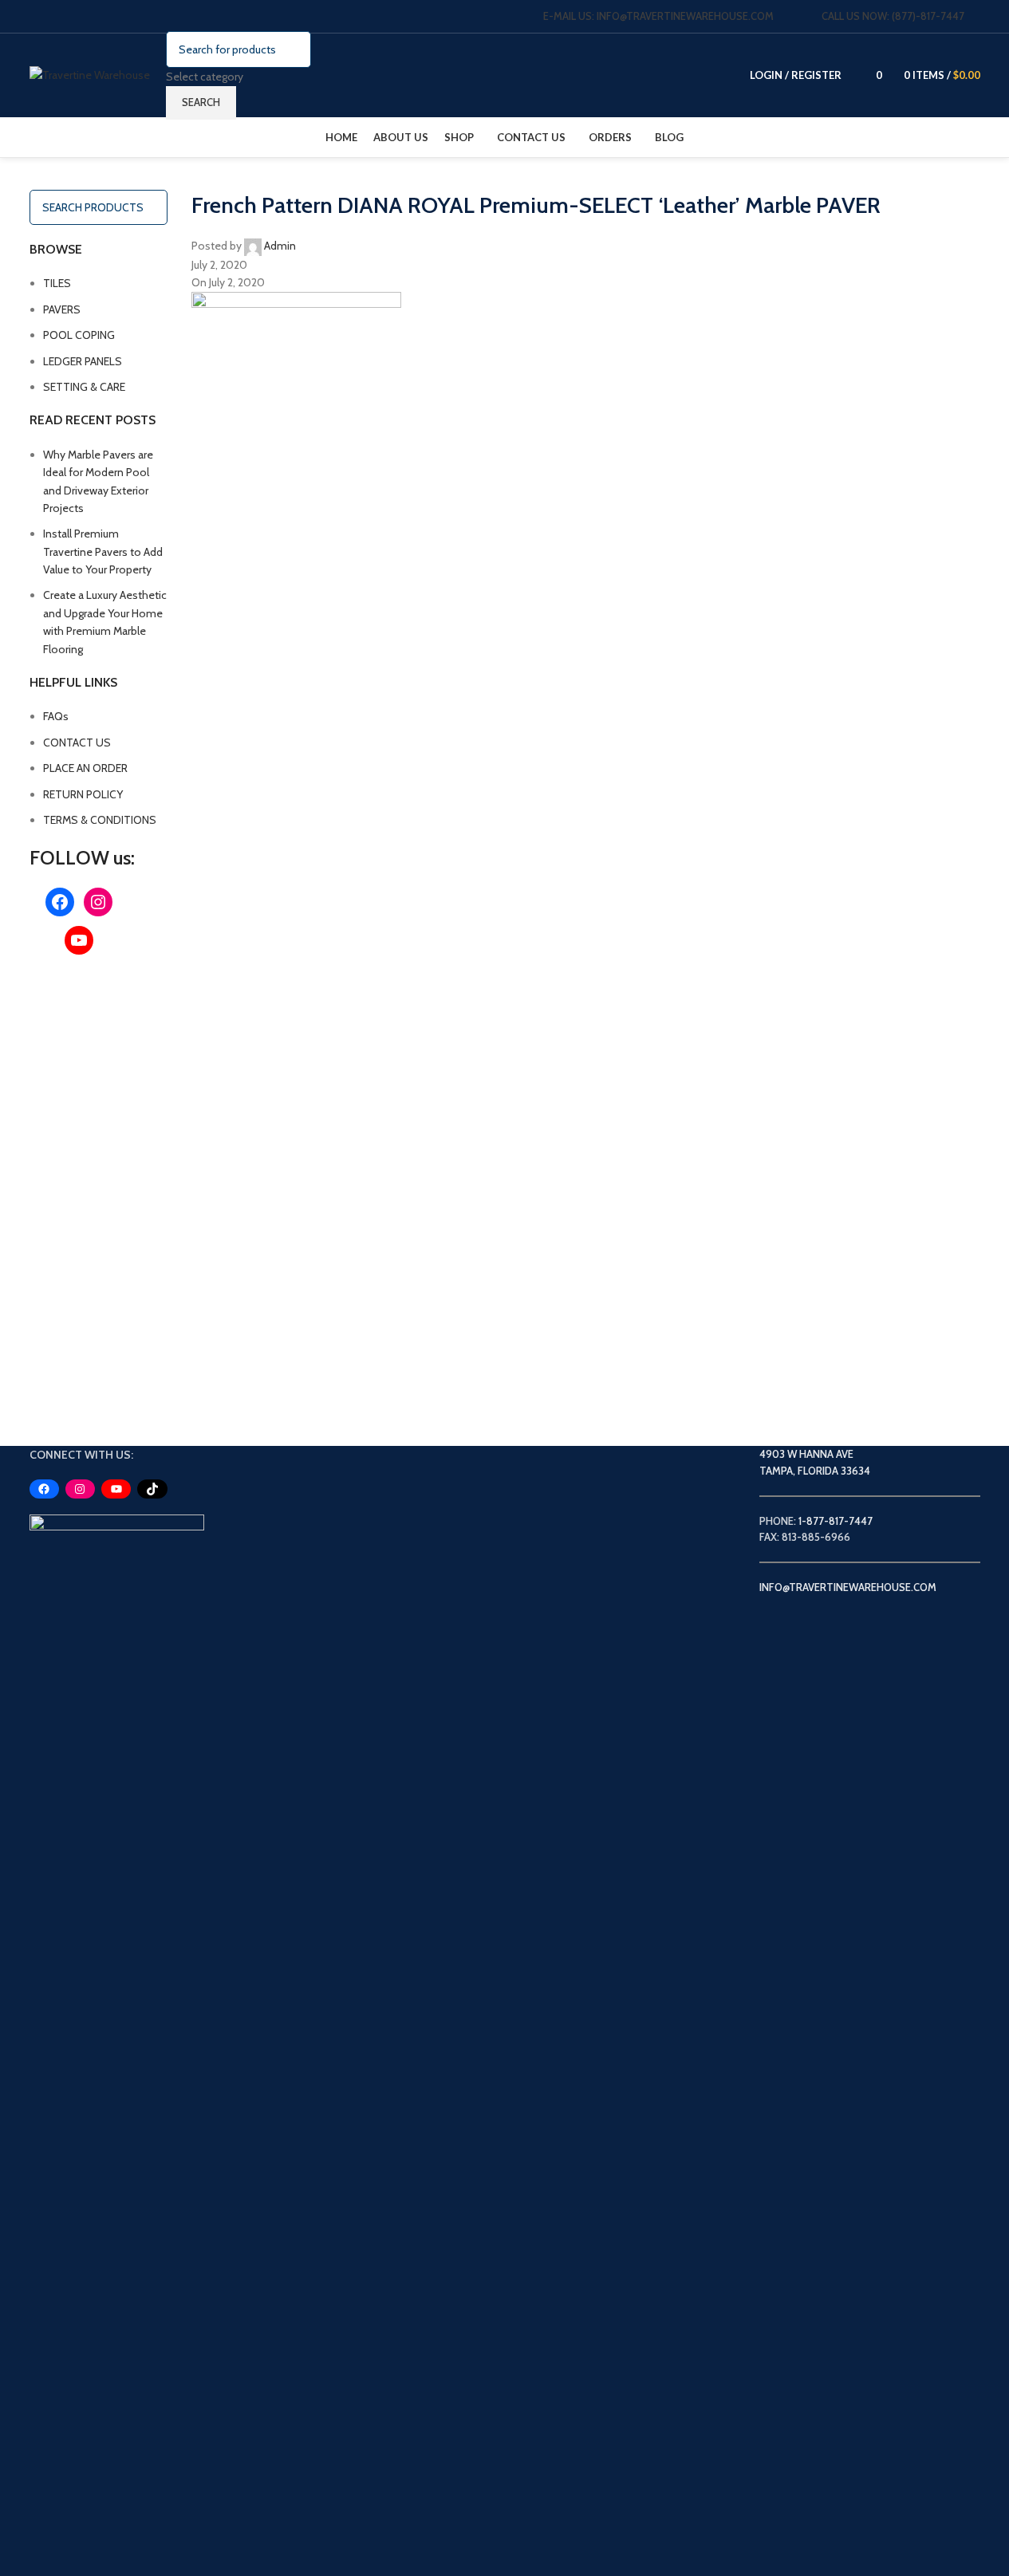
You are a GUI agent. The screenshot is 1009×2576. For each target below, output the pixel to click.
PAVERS (62, 309)
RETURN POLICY (83, 794)
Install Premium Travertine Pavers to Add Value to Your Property (103, 551)
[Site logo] (90, 74)
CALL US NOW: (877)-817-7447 (893, 16)
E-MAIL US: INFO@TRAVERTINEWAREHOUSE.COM (658, 16)
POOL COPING (79, 335)
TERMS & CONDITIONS (100, 820)
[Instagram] (98, 902)
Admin (280, 246)
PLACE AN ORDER (85, 768)
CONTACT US (77, 742)
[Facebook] (60, 902)
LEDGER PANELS (83, 361)
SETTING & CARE (84, 387)
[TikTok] (152, 1489)
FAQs (56, 716)
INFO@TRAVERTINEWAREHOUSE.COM (848, 1587)
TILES (57, 283)
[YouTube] (79, 940)
